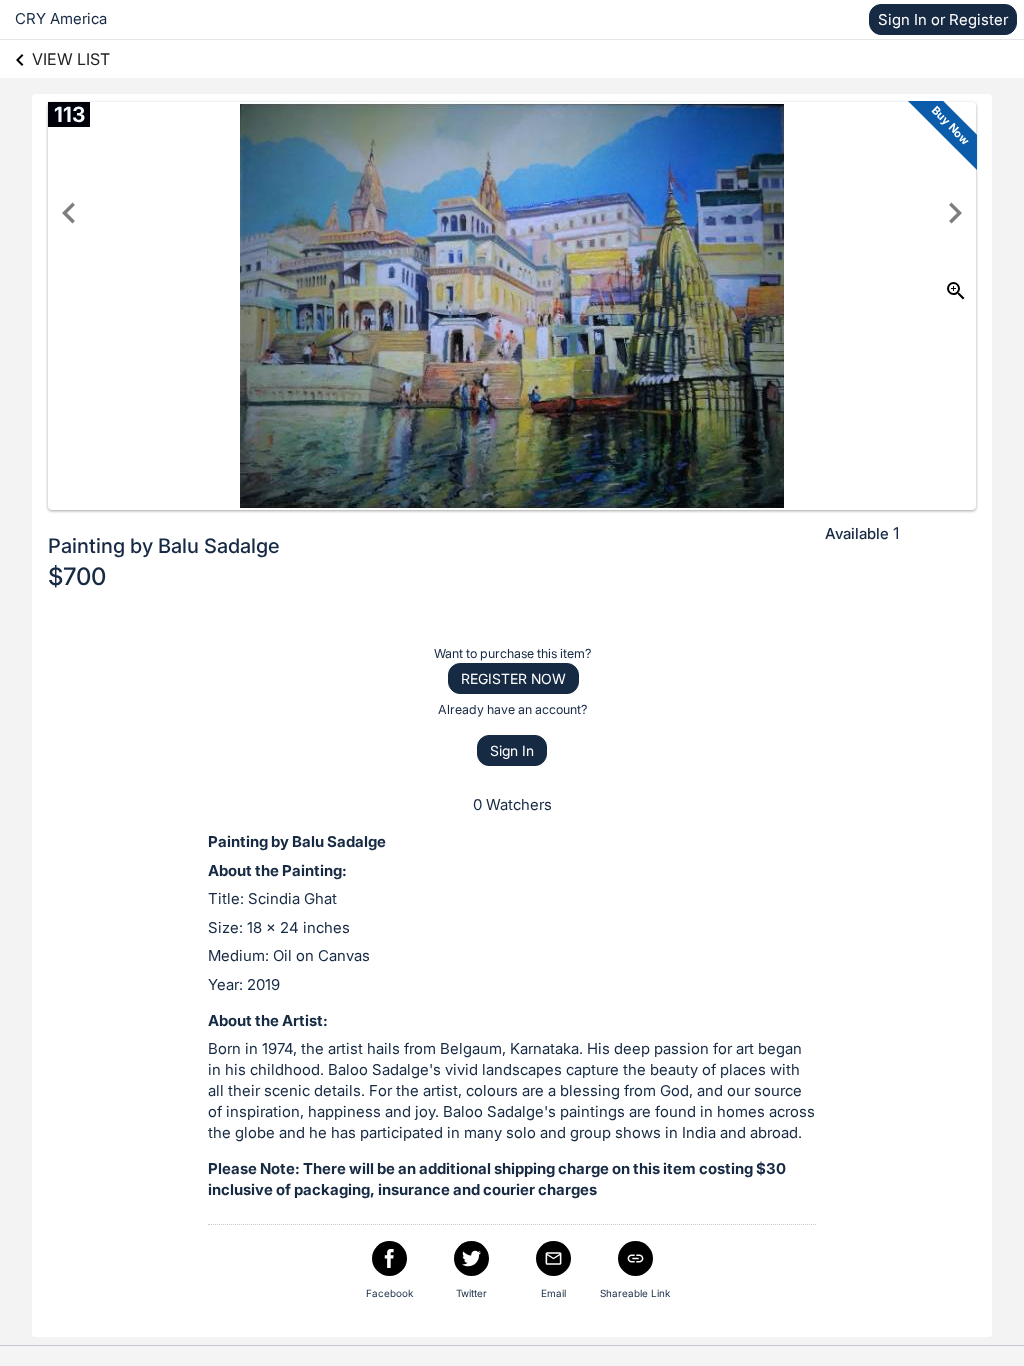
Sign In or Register (943, 19)
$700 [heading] (77, 576)
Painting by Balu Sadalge (164, 546)
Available (857, 533)
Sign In (512, 750)
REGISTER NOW (513, 678)
